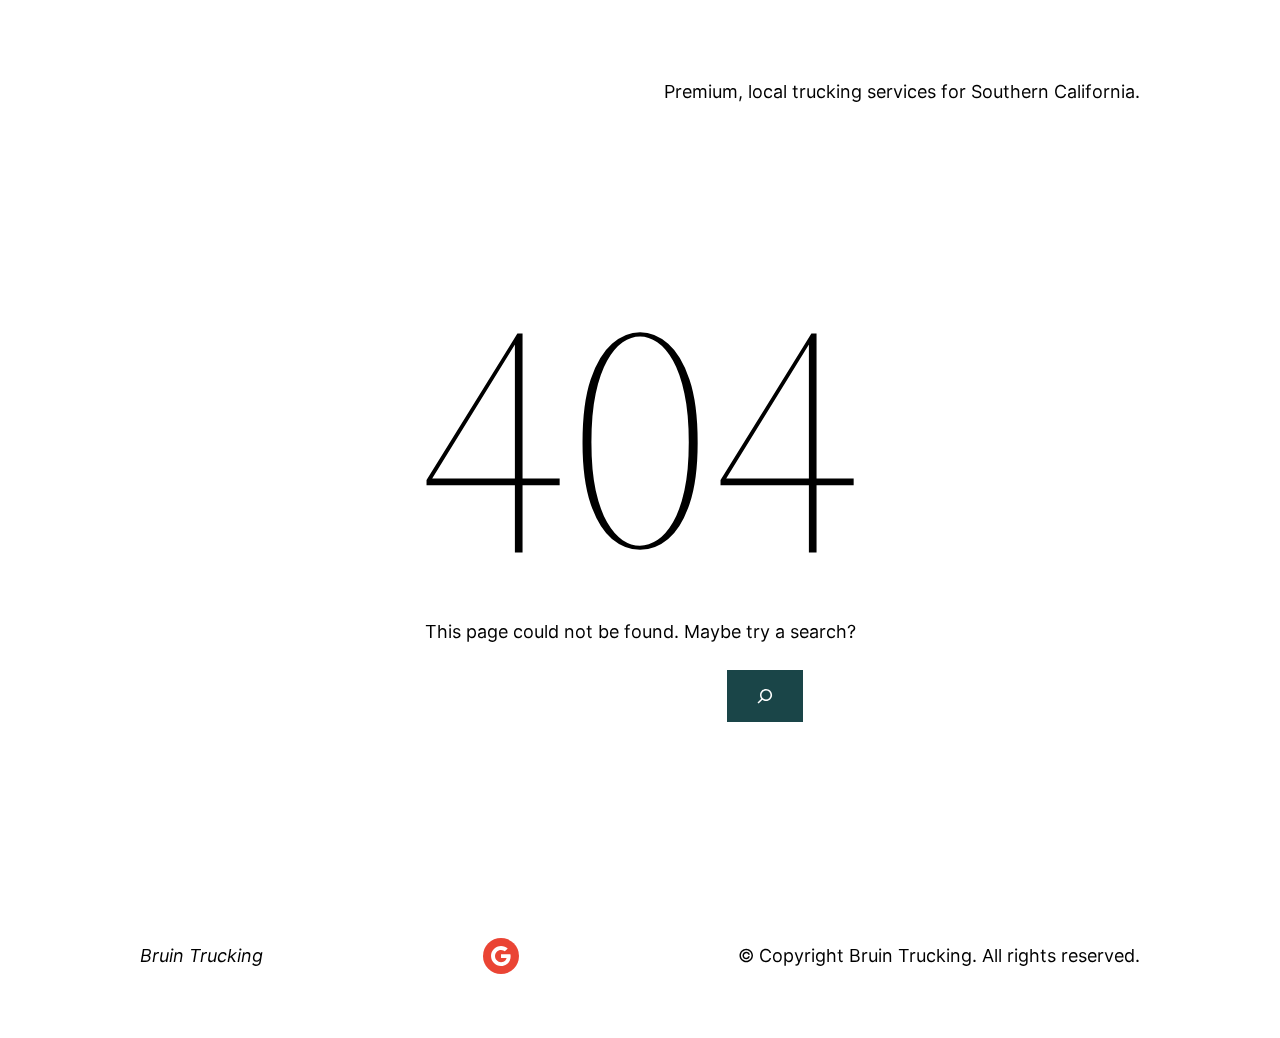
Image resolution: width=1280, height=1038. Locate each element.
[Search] (765, 696)
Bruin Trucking (294, 92)
